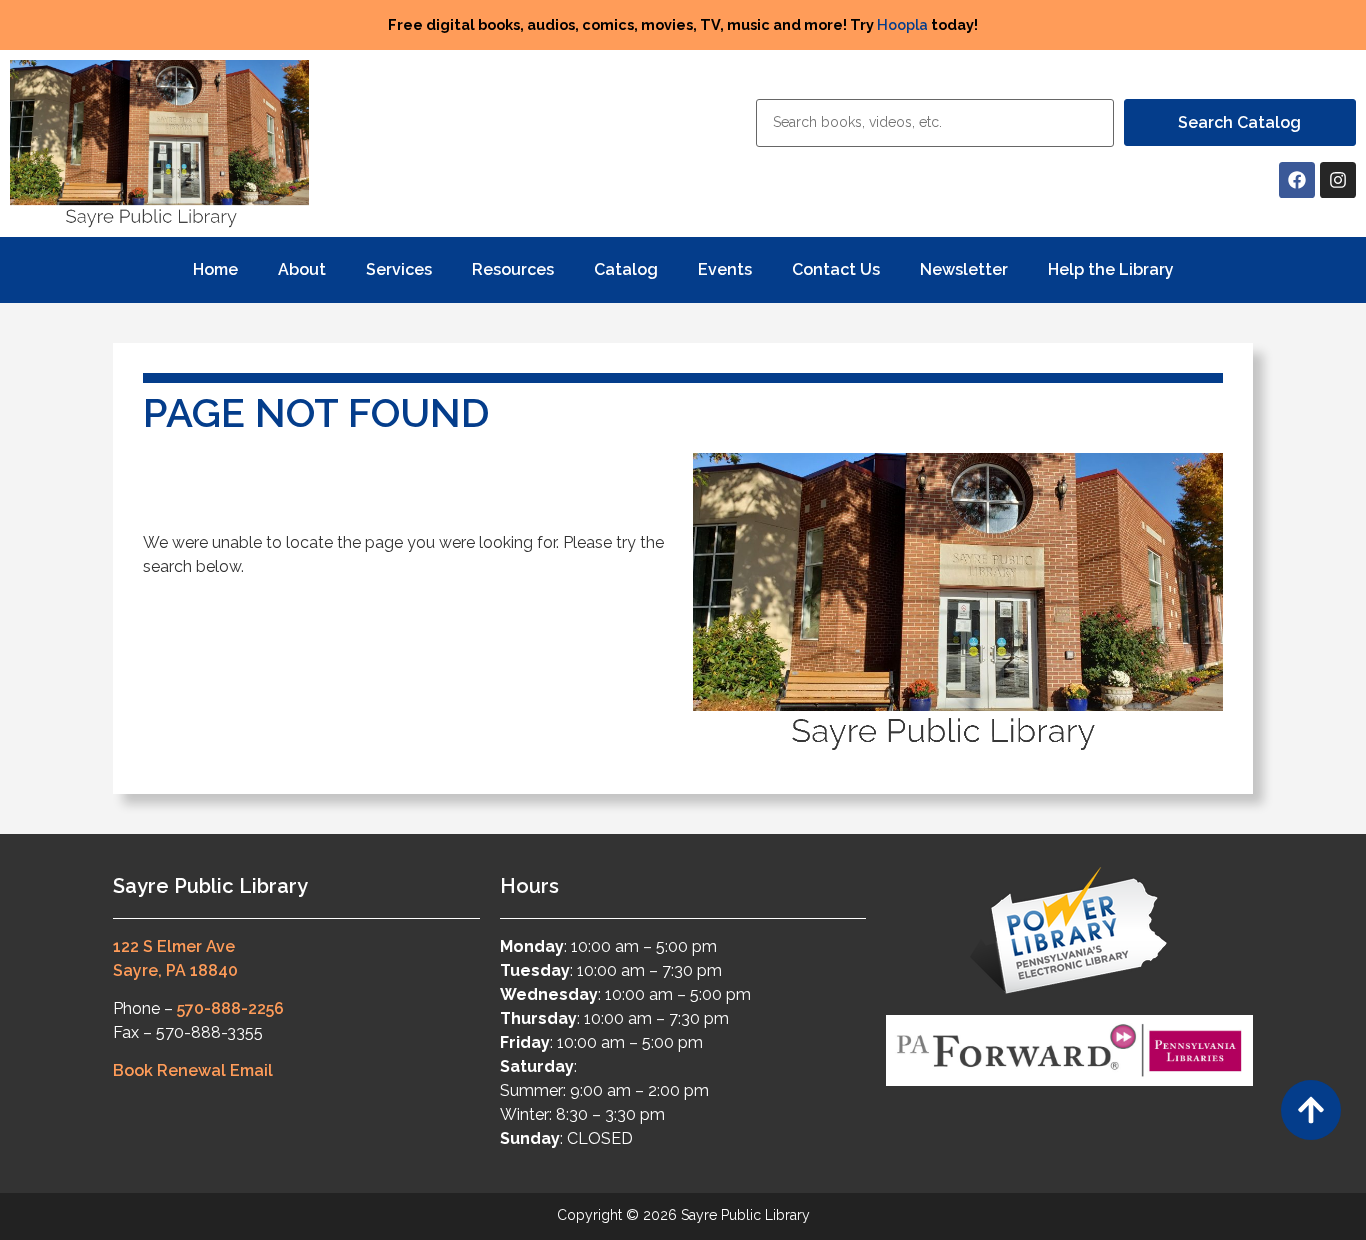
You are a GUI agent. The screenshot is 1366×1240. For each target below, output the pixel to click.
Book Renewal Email (193, 1070)
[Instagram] (1338, 180)
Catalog (626, 269)
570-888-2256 (230, 1008)
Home (215, 269)
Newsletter (964, 269)
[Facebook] (1297, 180)
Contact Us (836, 269)
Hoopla (902, 24)
